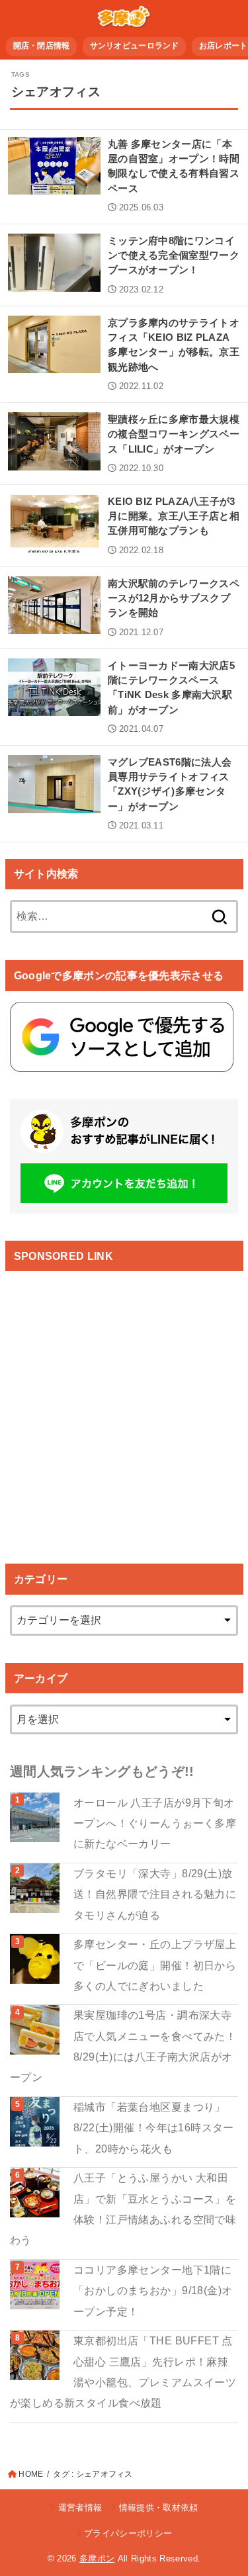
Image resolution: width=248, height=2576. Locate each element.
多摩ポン (97, 2558)
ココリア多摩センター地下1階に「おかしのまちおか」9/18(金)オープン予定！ (153, 2290)
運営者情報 (80, 2508)
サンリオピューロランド (135, 46)
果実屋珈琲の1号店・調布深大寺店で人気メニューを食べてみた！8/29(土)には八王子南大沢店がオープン (123, 2046)
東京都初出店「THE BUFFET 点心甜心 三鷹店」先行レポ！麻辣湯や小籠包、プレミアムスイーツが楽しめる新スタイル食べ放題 (123, 2372)
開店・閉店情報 (42, 46)
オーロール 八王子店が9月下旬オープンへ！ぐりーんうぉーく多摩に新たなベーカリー (155, 1823)
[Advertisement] (124, 1406)
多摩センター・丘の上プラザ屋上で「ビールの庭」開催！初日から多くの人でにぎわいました (155, 1965)
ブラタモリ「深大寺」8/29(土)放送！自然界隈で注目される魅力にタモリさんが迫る (155, 1894)
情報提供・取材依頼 (158, 2508)
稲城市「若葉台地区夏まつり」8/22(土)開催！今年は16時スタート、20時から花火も (154, 2128)
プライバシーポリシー (128, 2533)
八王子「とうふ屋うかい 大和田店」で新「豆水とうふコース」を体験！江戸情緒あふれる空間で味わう (123, 2209)
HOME (31, 2474)
